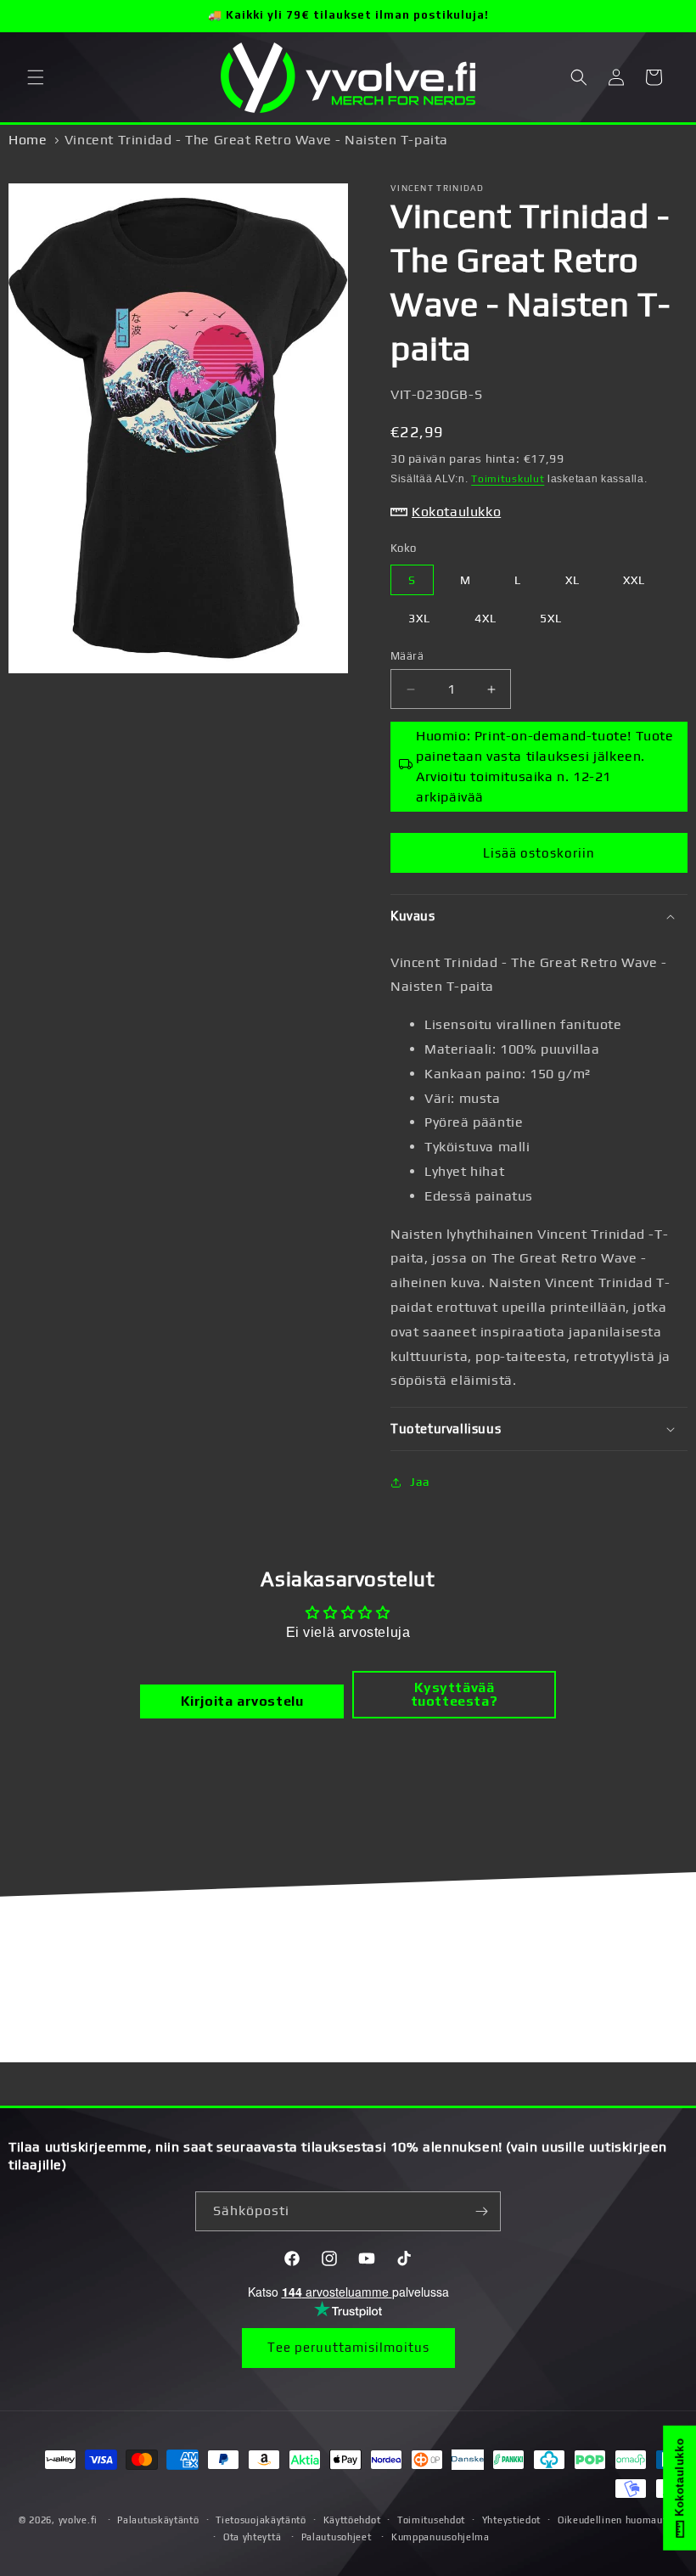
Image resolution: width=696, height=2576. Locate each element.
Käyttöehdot (352, 2520)
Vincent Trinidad (438, 188)
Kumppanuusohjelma (441, 2537)
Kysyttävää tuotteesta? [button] (455, 1694)
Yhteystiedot (511, 2520)
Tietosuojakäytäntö (261, 2520)
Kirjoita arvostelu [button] (242, 1701)
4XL (486, 618)
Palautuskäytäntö (158, 2520)
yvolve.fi (78, 2520)
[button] (36, 77)
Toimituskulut (508, 479)
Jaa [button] (420, 1482)
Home (28, 140)
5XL (551, 618)
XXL (634, 580)
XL (573, 580)
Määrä (407, 656)
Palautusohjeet (337, 2537)
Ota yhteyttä (252, 2537)
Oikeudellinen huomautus (617, 2520)
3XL (419, 618)
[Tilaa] (481, 2211)
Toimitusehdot (431, 2520)
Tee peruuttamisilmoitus (348, 2347)
